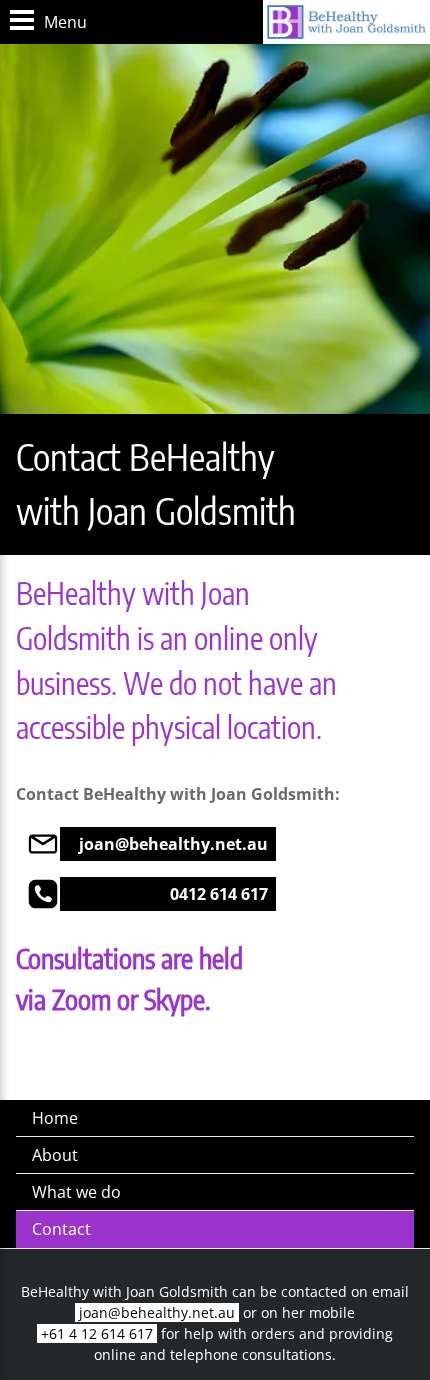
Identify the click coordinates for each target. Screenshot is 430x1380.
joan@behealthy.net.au (157, 1312)
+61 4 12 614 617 (97, 1333)
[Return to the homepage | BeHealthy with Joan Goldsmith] (346, 22)
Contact (61, 1229)
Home (55, 1118)
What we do (76, 1192)
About (55, 1155)
